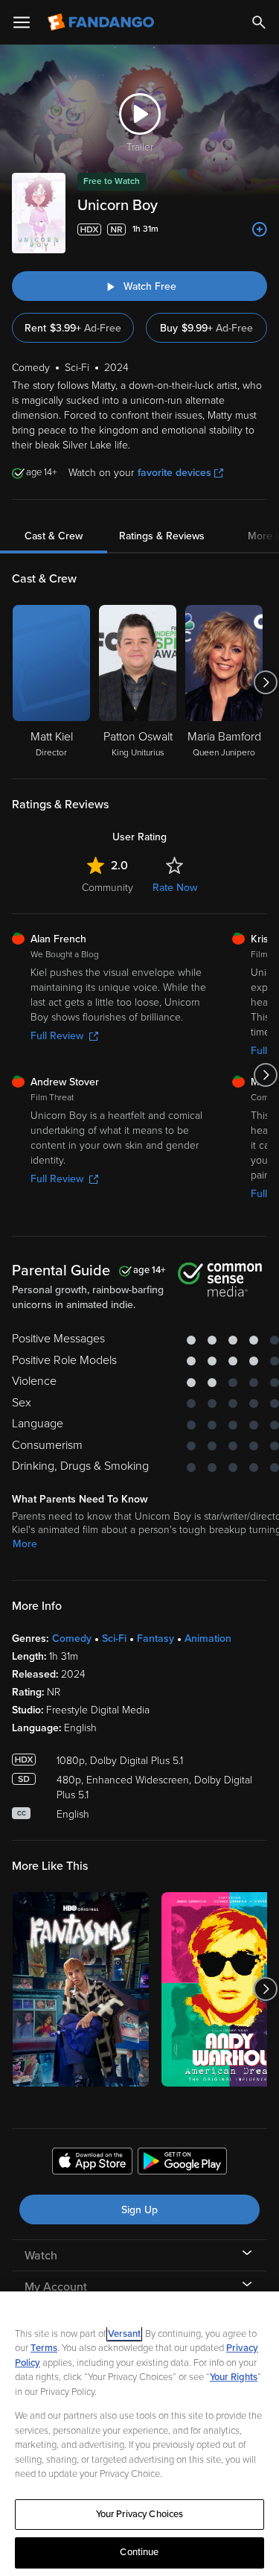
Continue (139, 2552)
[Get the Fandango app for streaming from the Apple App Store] (92, 2163)
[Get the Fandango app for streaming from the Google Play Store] (182, 2163)
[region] (139, 2434)
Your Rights (234, 2377)
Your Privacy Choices (140, 2514)
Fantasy (155, 1638)
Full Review (57, 1036)
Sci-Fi (114, 1638)
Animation (208, 1638)
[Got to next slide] (265, 682)
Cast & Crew (54, 536)
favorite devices (174, 473)
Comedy (72, 1638)
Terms (44, 2348)
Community (108, 888)
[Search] (259, 22)
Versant (124, 2334)
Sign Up (139, 2210)
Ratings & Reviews (162, 536)
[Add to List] (260, 229)
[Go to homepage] (102, 22)
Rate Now (175, 888)
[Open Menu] (22, 22)
